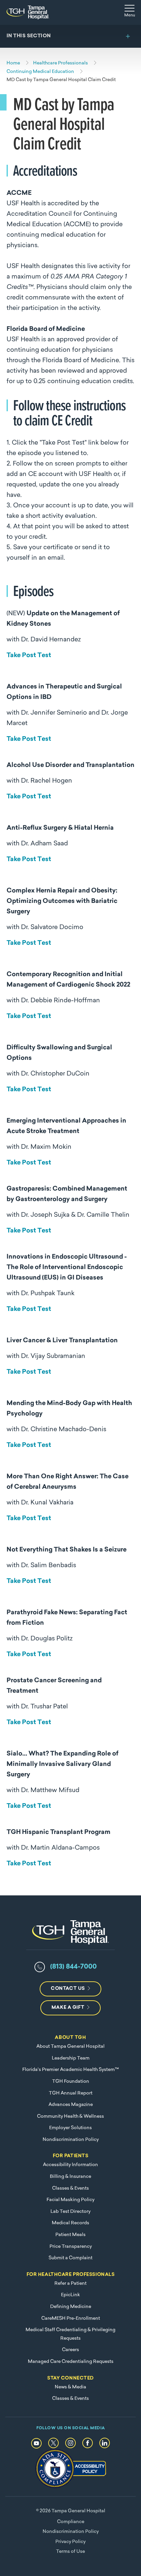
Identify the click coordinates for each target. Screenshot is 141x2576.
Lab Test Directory (70, 2212)
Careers (70, 2350)
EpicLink (70, 2295)
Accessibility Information (70, 2165)
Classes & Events (70, 2188)
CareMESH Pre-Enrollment (71, 2319)
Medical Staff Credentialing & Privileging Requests (70, 2334)
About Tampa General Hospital (70, 2047)
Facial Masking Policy (70, 2200)
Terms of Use (70, 2552)
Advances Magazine (71, 2105)
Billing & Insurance (70, 2177)
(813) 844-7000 (73, 1967)
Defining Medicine (71, 2307)
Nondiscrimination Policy (71, 2140)
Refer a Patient (70, 2284)
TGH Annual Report (71, 2093)
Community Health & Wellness (70, 2117)
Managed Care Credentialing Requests (71, 2362)
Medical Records (70, 2223)
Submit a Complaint (70, 2258)
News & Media (70, 2387)
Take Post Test (29, 656)
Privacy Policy (70, 2542)
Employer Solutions (70, 2128)
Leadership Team (71, 2058)
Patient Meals (70, 2235)
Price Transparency (71, 2247)
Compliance (71, 2522)
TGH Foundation (71, 2082)
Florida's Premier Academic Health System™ (70, 2070)
